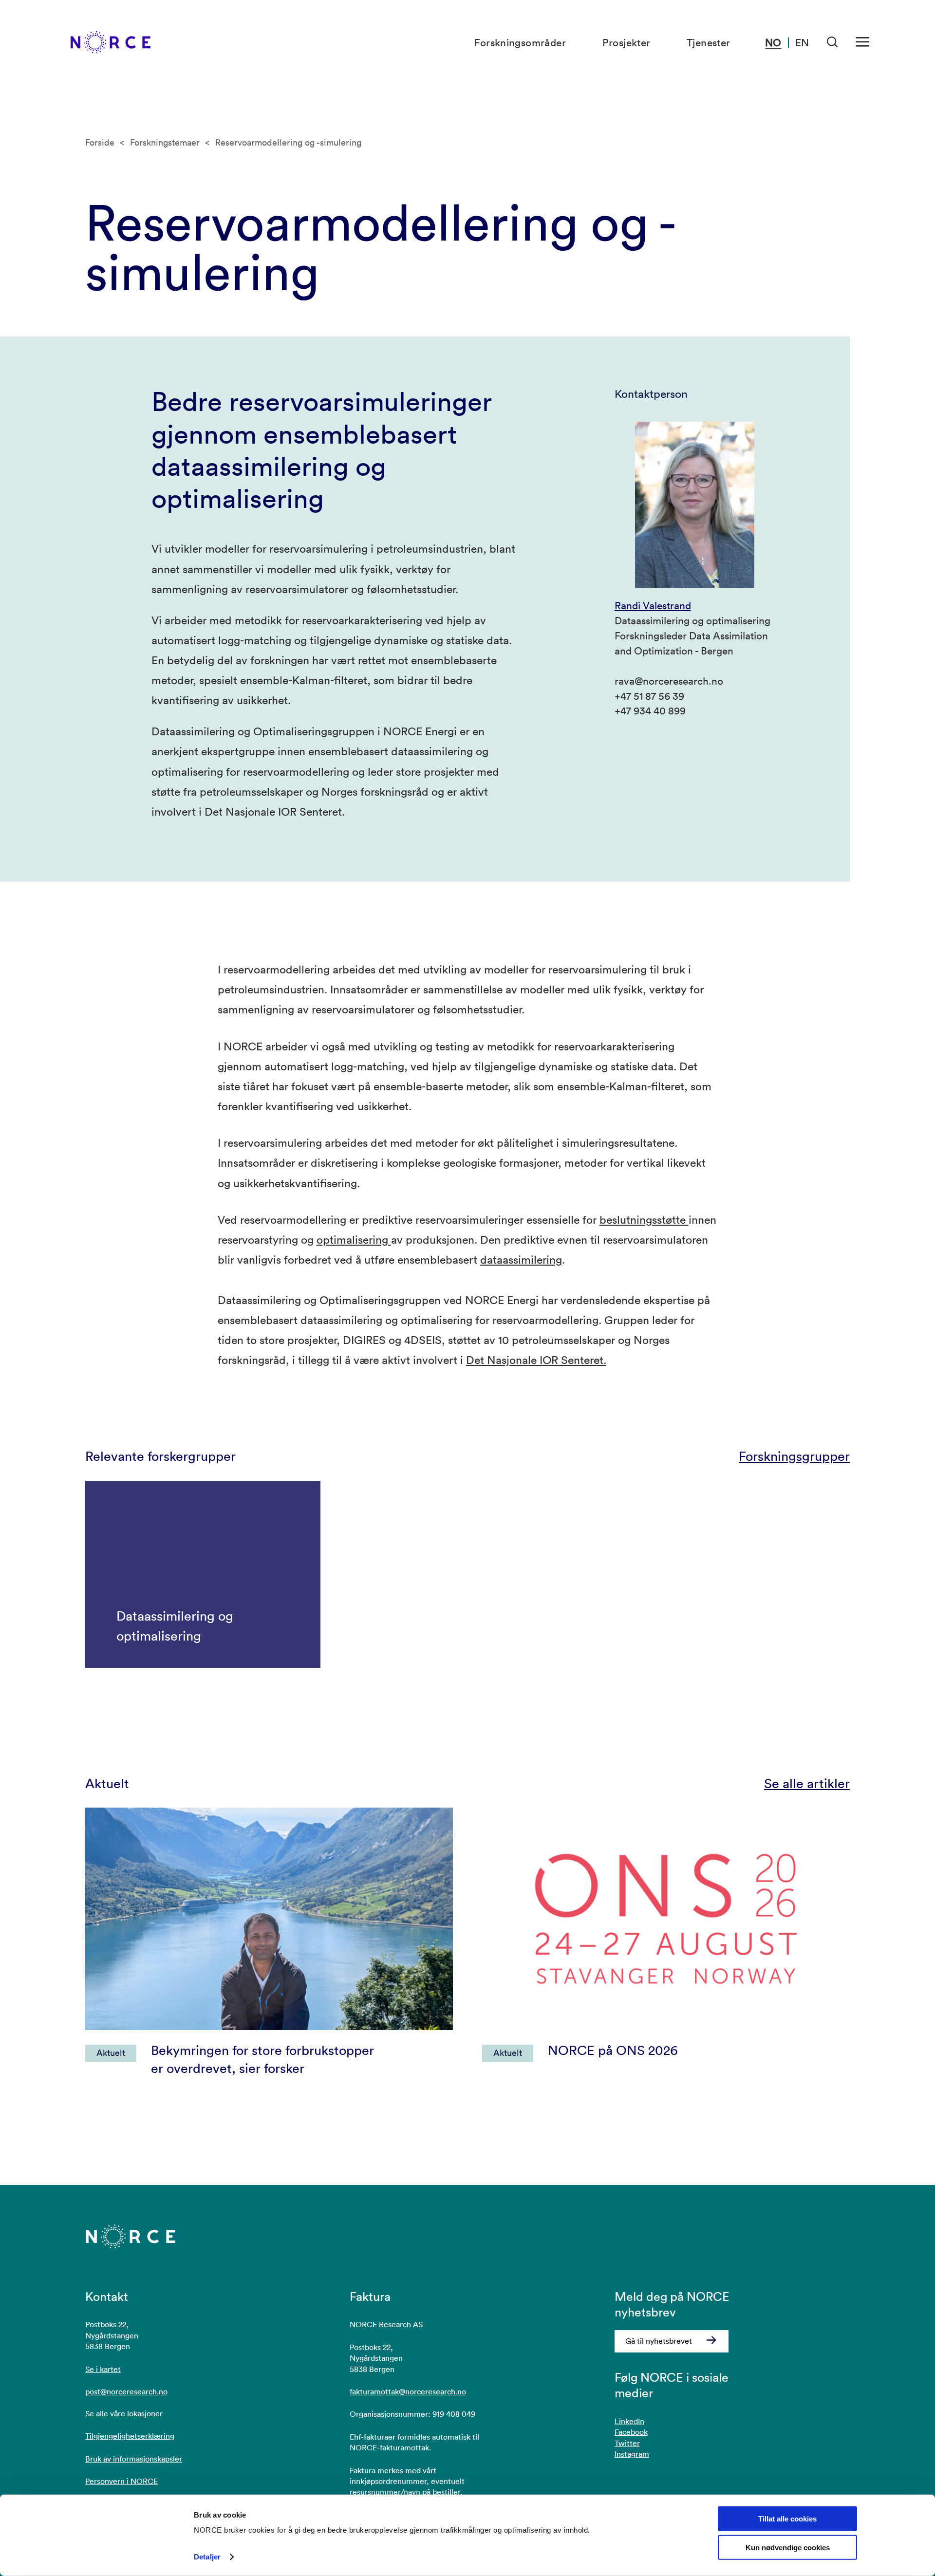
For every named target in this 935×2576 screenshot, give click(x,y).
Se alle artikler (807, 1783)
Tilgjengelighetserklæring (130, 2436)
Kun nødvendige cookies (788, 2548)
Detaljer (207, 2557)
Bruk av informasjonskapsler (134, 2459)
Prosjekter (626, 42)
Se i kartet (103, 2369)
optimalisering (354, 1239)
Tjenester (709, 42)
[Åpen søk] (832, 42)
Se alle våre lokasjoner (124, 2413)
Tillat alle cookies (787, 2519)
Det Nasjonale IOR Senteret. (536, 1360)
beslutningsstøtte (644, 1219)
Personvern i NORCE (122, 2481)
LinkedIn (629, 2421)
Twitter (627, 2443)
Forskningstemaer (165, 142)
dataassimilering (521, 1259)
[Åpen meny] (862, 42)
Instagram (632, 2454)
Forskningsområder (520, 42)
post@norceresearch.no (126, 2391)
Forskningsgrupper (794, 1456)
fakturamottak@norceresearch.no (408, 2391)
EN (802, 42)
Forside (100, 142)
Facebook (631, 2432)
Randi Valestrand (653, 605)
